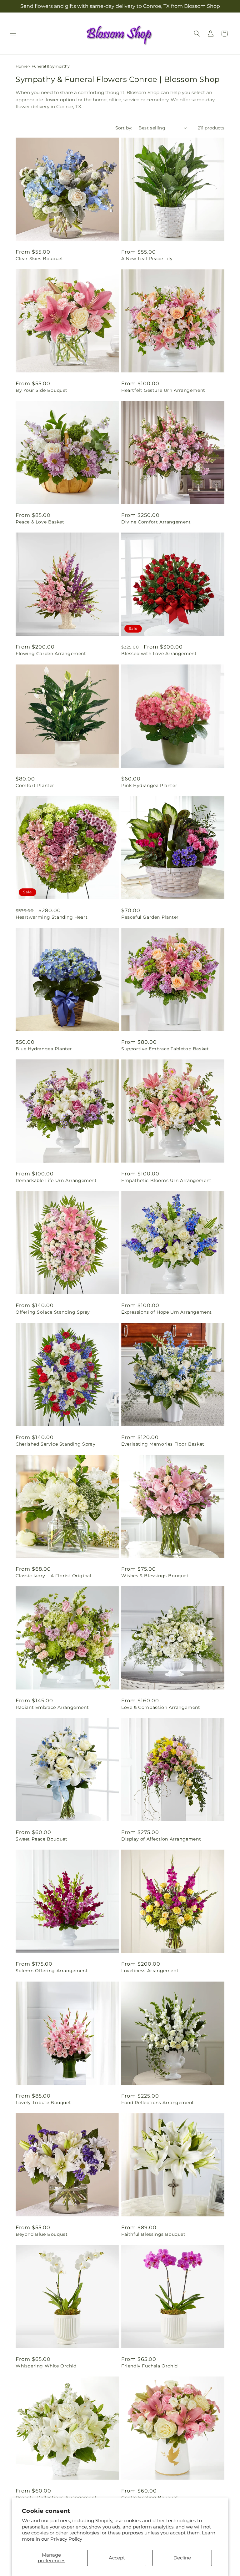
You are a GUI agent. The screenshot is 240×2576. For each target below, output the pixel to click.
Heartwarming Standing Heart (52, 917)
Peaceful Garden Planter (150, 917)
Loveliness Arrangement (150, 1971)
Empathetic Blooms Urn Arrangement (166, 1180)
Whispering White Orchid (46, 2366)
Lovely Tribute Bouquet (43, 2103)
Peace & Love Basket (40, 522)
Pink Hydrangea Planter (149, 785)
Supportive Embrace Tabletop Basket (165, 1049)
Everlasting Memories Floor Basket (163, 1444)
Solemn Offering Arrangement (52, 1971)
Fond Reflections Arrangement (158, 2103)
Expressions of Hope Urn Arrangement (167, 1312)
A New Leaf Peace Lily (147, 259)
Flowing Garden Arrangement (51, 654)
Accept (117, 2558)
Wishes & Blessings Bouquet (155, 1576)
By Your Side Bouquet (42, 390)
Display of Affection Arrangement (161, 1839)
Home (22, 66)
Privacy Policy (66, 2539)
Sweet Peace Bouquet (41, 1839)
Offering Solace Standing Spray (53, 1312)
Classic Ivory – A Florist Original (53, 1576)
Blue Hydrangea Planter (44, 1049)
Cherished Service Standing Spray (55, 1444)
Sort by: (124, 128)
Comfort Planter (35, 785)
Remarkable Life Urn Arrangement (56, 1180)
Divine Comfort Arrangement (156, 522)
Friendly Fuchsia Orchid (150, 2366)
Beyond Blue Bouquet (42, 2234)
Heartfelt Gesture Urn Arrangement (163, 390)
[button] (13, 33)
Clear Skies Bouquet (39, 259)
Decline (182, 2558)
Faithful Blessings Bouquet (153, 2234)
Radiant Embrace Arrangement (52, 1707)
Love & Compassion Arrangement (161, 1707)
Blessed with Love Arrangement (159, 654)
